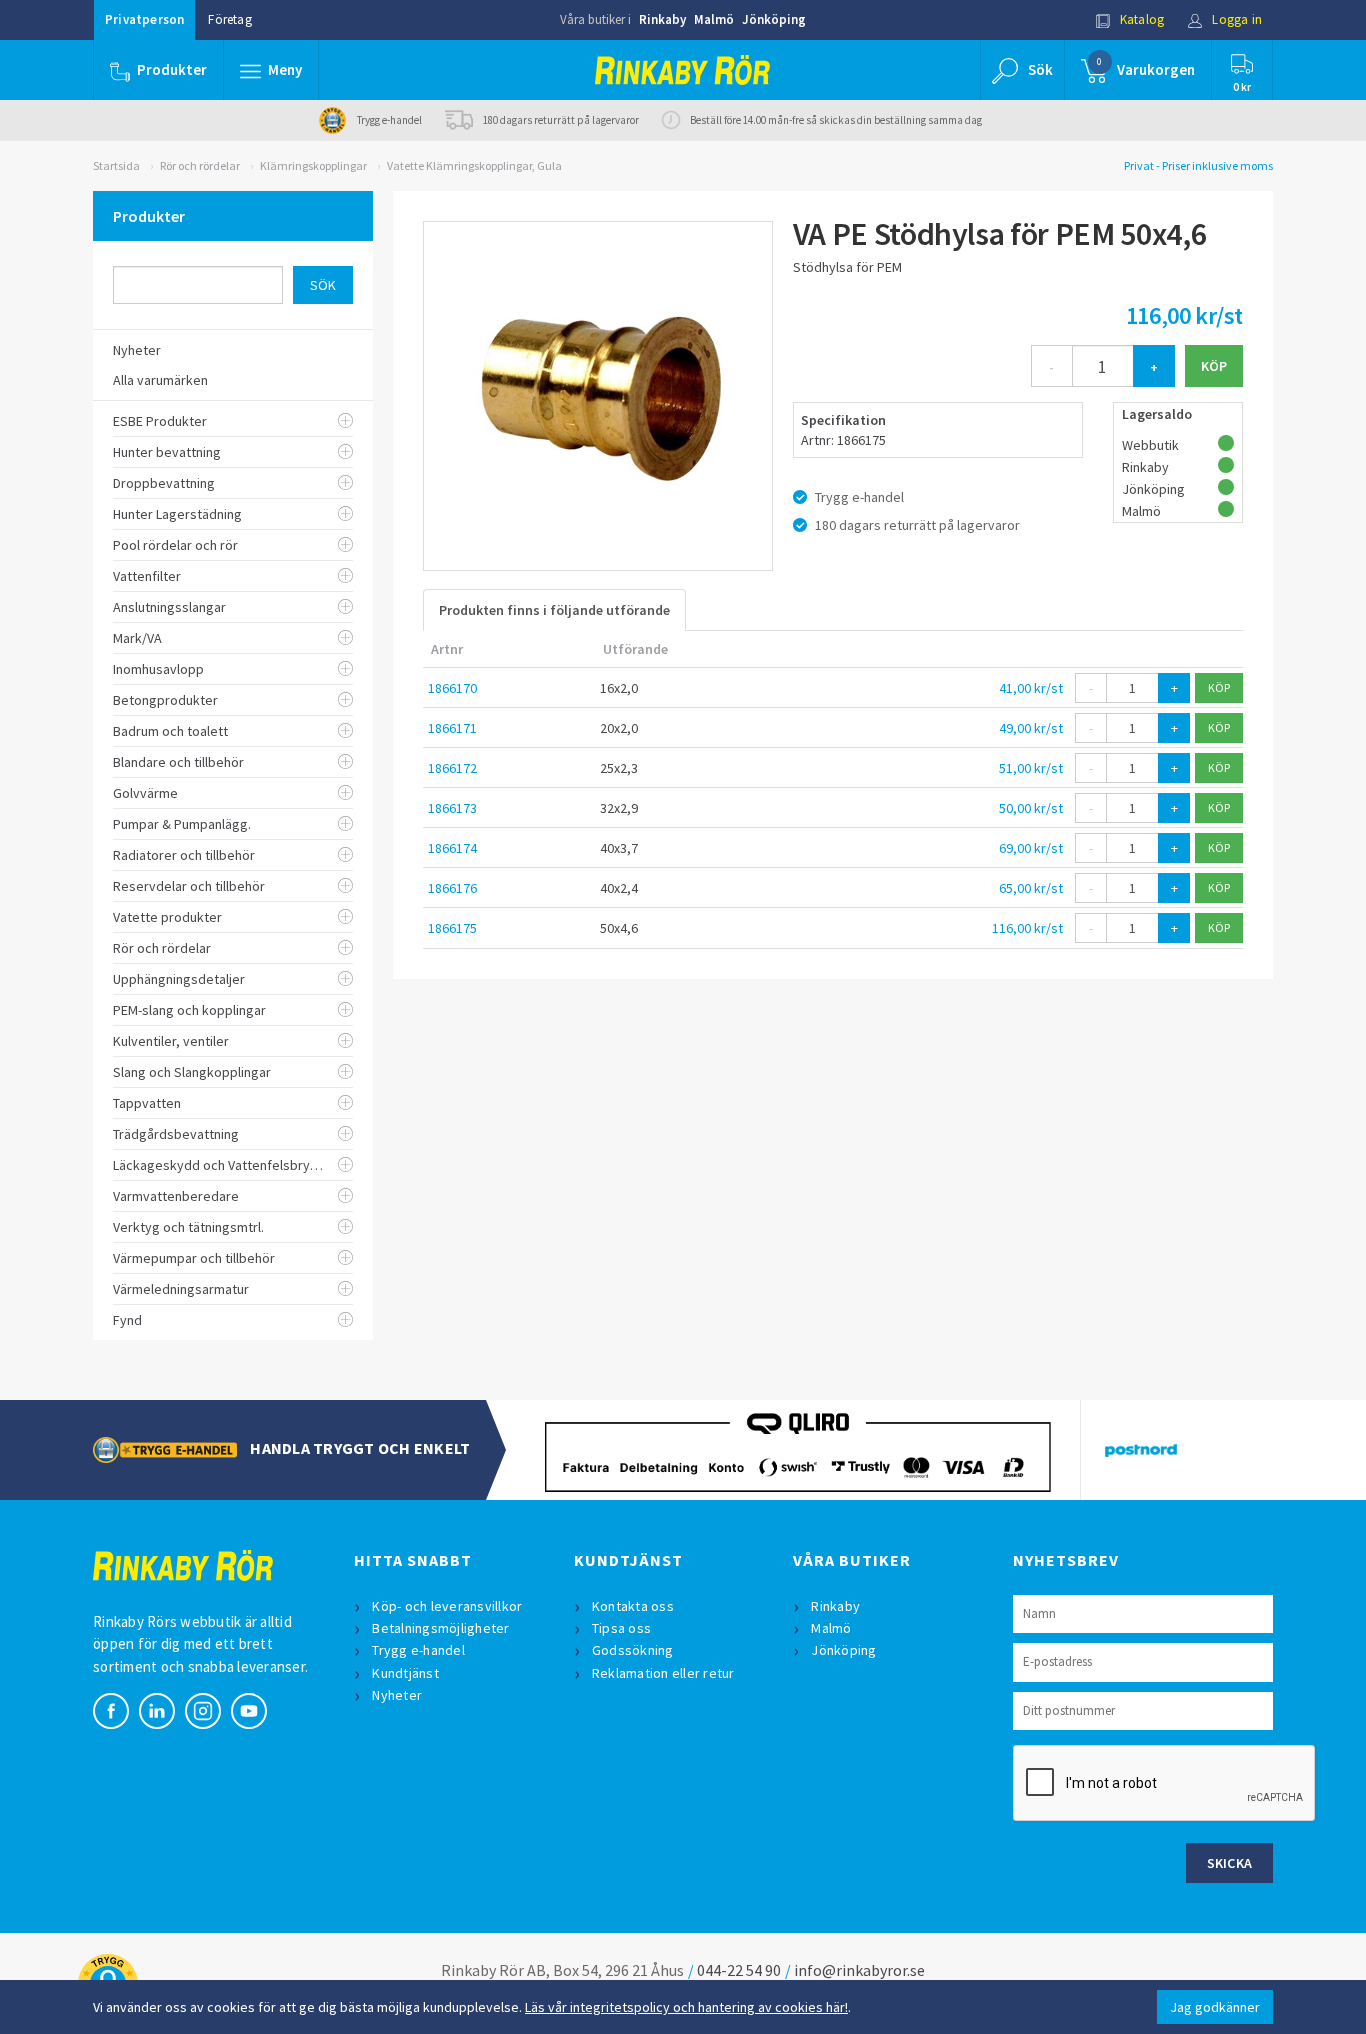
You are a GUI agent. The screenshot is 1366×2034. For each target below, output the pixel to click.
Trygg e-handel (418, 1650)
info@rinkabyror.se (859, 1970)
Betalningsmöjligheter (440, 1628)
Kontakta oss (633, 1606)
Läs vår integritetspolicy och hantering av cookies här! (686, 2007)
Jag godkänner (1215, 2007)
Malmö (714, 19)
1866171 (452, 728)
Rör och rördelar (200, 165)
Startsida (116, 165)
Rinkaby (662, 19)
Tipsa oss (621, 1628)
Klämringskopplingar (313, 165)
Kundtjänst (405, 1673)
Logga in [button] (1235, 19)
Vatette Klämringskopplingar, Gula (474, 165)
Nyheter (397, 1695)
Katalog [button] (1141, 19)
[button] (271, 70)
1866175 (452, 928)
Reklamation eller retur (663, 1673)
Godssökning (633, 1650)
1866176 (452, 888)
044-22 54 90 (739, 1970)
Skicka (1230, 1863)
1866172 (452, 768)
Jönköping (774, 19)
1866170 (452, 688)
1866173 (452, 808)
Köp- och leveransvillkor (447, 1606)
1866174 (452, 848)
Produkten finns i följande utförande (554, 610)
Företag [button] (229, 19)
